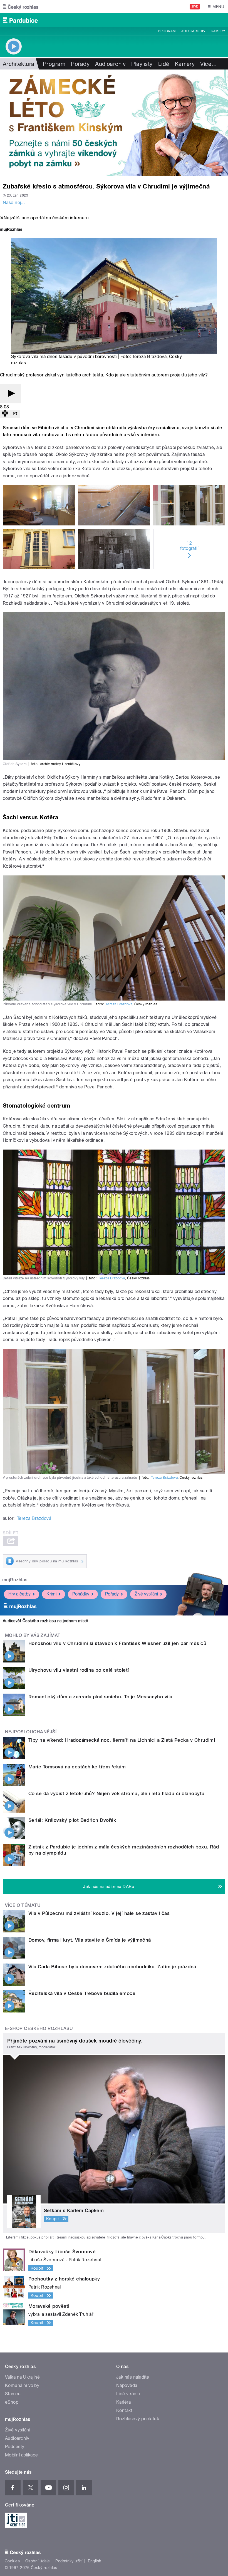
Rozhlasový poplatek (138, 2419)
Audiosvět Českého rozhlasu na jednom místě (45, 1621)
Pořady (80, 64)
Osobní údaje (38, 2561)
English (95, 2561)
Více (209, 64)
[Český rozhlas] (21, 7)
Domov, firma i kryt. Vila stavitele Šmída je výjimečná (90, 1940)
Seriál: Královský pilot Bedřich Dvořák (72, 1820)
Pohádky (81, 1594)
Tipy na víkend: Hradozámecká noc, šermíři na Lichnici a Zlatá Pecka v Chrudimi (122, 1740)
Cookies (12, 2561)
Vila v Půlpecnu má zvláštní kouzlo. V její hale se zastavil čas (99, 1913)
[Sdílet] (15, 414)
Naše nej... (14, 203)
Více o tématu (23, 1905)
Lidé (164, 64)
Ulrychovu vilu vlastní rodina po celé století (79, 1670)
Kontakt (124, 2410)
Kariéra (123, 2402)
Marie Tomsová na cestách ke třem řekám (77, 1767)
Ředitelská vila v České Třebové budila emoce (82, 1993)
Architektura (19, 64)
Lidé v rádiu (128, 2394)
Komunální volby (22, 2385)
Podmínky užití (69, 2561)
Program (167, 31)
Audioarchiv (193, 31)
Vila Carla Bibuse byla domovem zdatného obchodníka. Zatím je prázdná (112, 1967)
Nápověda (127, 2385)
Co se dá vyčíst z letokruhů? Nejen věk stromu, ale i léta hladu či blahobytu (116, 1793)
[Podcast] (5, 414)
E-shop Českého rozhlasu (39, 2028)
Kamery (218, 31)
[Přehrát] (11, 394)
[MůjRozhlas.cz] (11, 230)
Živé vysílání (146, 1594)
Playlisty (142, 64)
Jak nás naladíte (133, 2377)
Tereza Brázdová (149, 357)
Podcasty (15, 2447)
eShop (12, 2402)
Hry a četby (19, 1594)
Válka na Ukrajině (22, 2377)
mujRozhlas (15, 1580)
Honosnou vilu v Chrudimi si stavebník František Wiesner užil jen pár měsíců (117, 1643)
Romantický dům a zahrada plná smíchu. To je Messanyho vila (100, 1697)
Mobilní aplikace (22, 2455)
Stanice (13, 2394)
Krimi (51, 1594)
